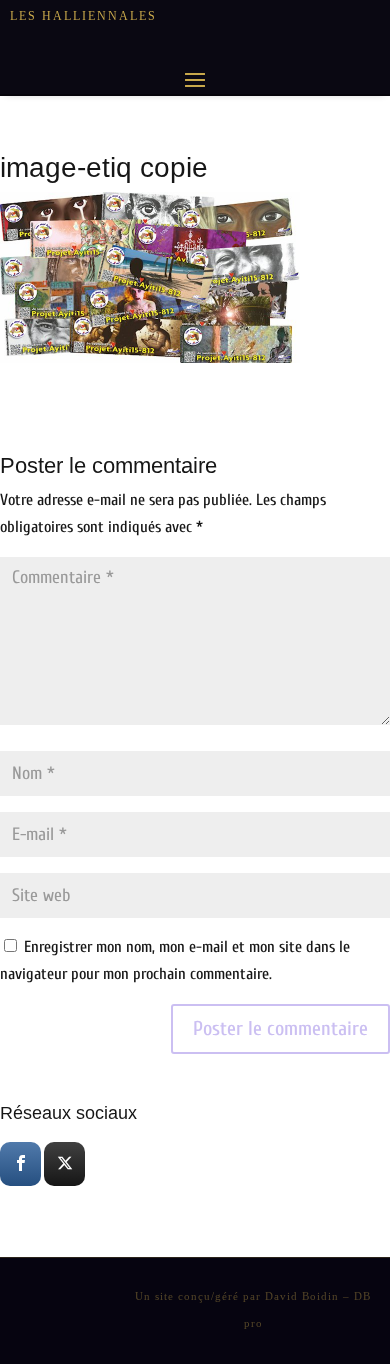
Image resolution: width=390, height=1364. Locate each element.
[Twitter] (64, 1164)
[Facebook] (20, 1164)
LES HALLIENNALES (83, 16)
